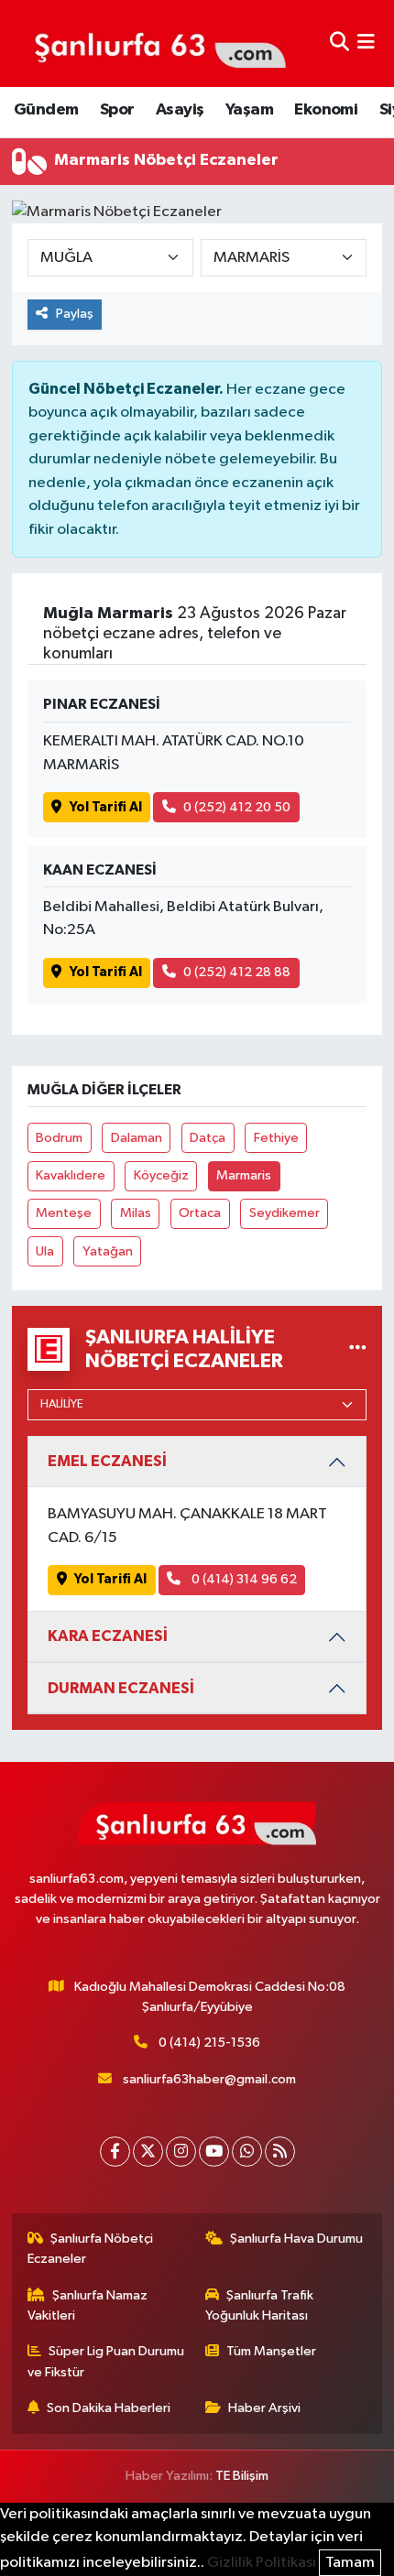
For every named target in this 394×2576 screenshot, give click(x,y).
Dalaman (137, 1138)
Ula (45, 1251)
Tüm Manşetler (271, 2351)
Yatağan (108, 1251)
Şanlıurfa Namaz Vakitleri (88, 2305)
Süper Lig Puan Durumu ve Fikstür (106, 2361)
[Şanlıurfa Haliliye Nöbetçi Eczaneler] (358, 1349)
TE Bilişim (242, 2476)
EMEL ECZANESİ (107, 1461)
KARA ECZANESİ (108, 1636)
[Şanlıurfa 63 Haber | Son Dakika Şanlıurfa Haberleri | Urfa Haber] (150, 43)
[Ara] (339, 43)
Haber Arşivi (264, 2408)
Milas (136, 1213)
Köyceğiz (161, 1175)
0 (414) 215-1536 (209, 2043)
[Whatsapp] (247, 2152)
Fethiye (276, 1138)
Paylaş (75, 314)
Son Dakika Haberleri (109, 2408)
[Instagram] (181, 2152)
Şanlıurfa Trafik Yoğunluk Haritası (260, 2305)
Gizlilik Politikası (262, 2563)
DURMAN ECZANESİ (121, 1688)
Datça (208, 1138)
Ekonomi (326, 110)
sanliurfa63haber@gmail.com (209, 2079)
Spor (117, 110)
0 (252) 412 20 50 (237, 807)
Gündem (46, 110)
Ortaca (200, 1213)
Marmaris (244, 1175)
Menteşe (64, 1213)
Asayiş (180, 110)
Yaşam (249, 110)
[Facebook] (115, 2152)
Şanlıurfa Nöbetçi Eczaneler (91, 2249)
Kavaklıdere (71, 1175)
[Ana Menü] (366, 43)
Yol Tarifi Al (106, 807)
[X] (148, 2152)
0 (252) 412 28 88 (237, 972)
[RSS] (280, 2152)
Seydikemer (285, 1213)
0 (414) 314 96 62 (243, 1579)
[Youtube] (214, 2152)
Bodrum (59, 1138)
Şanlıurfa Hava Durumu (296, 2239)
